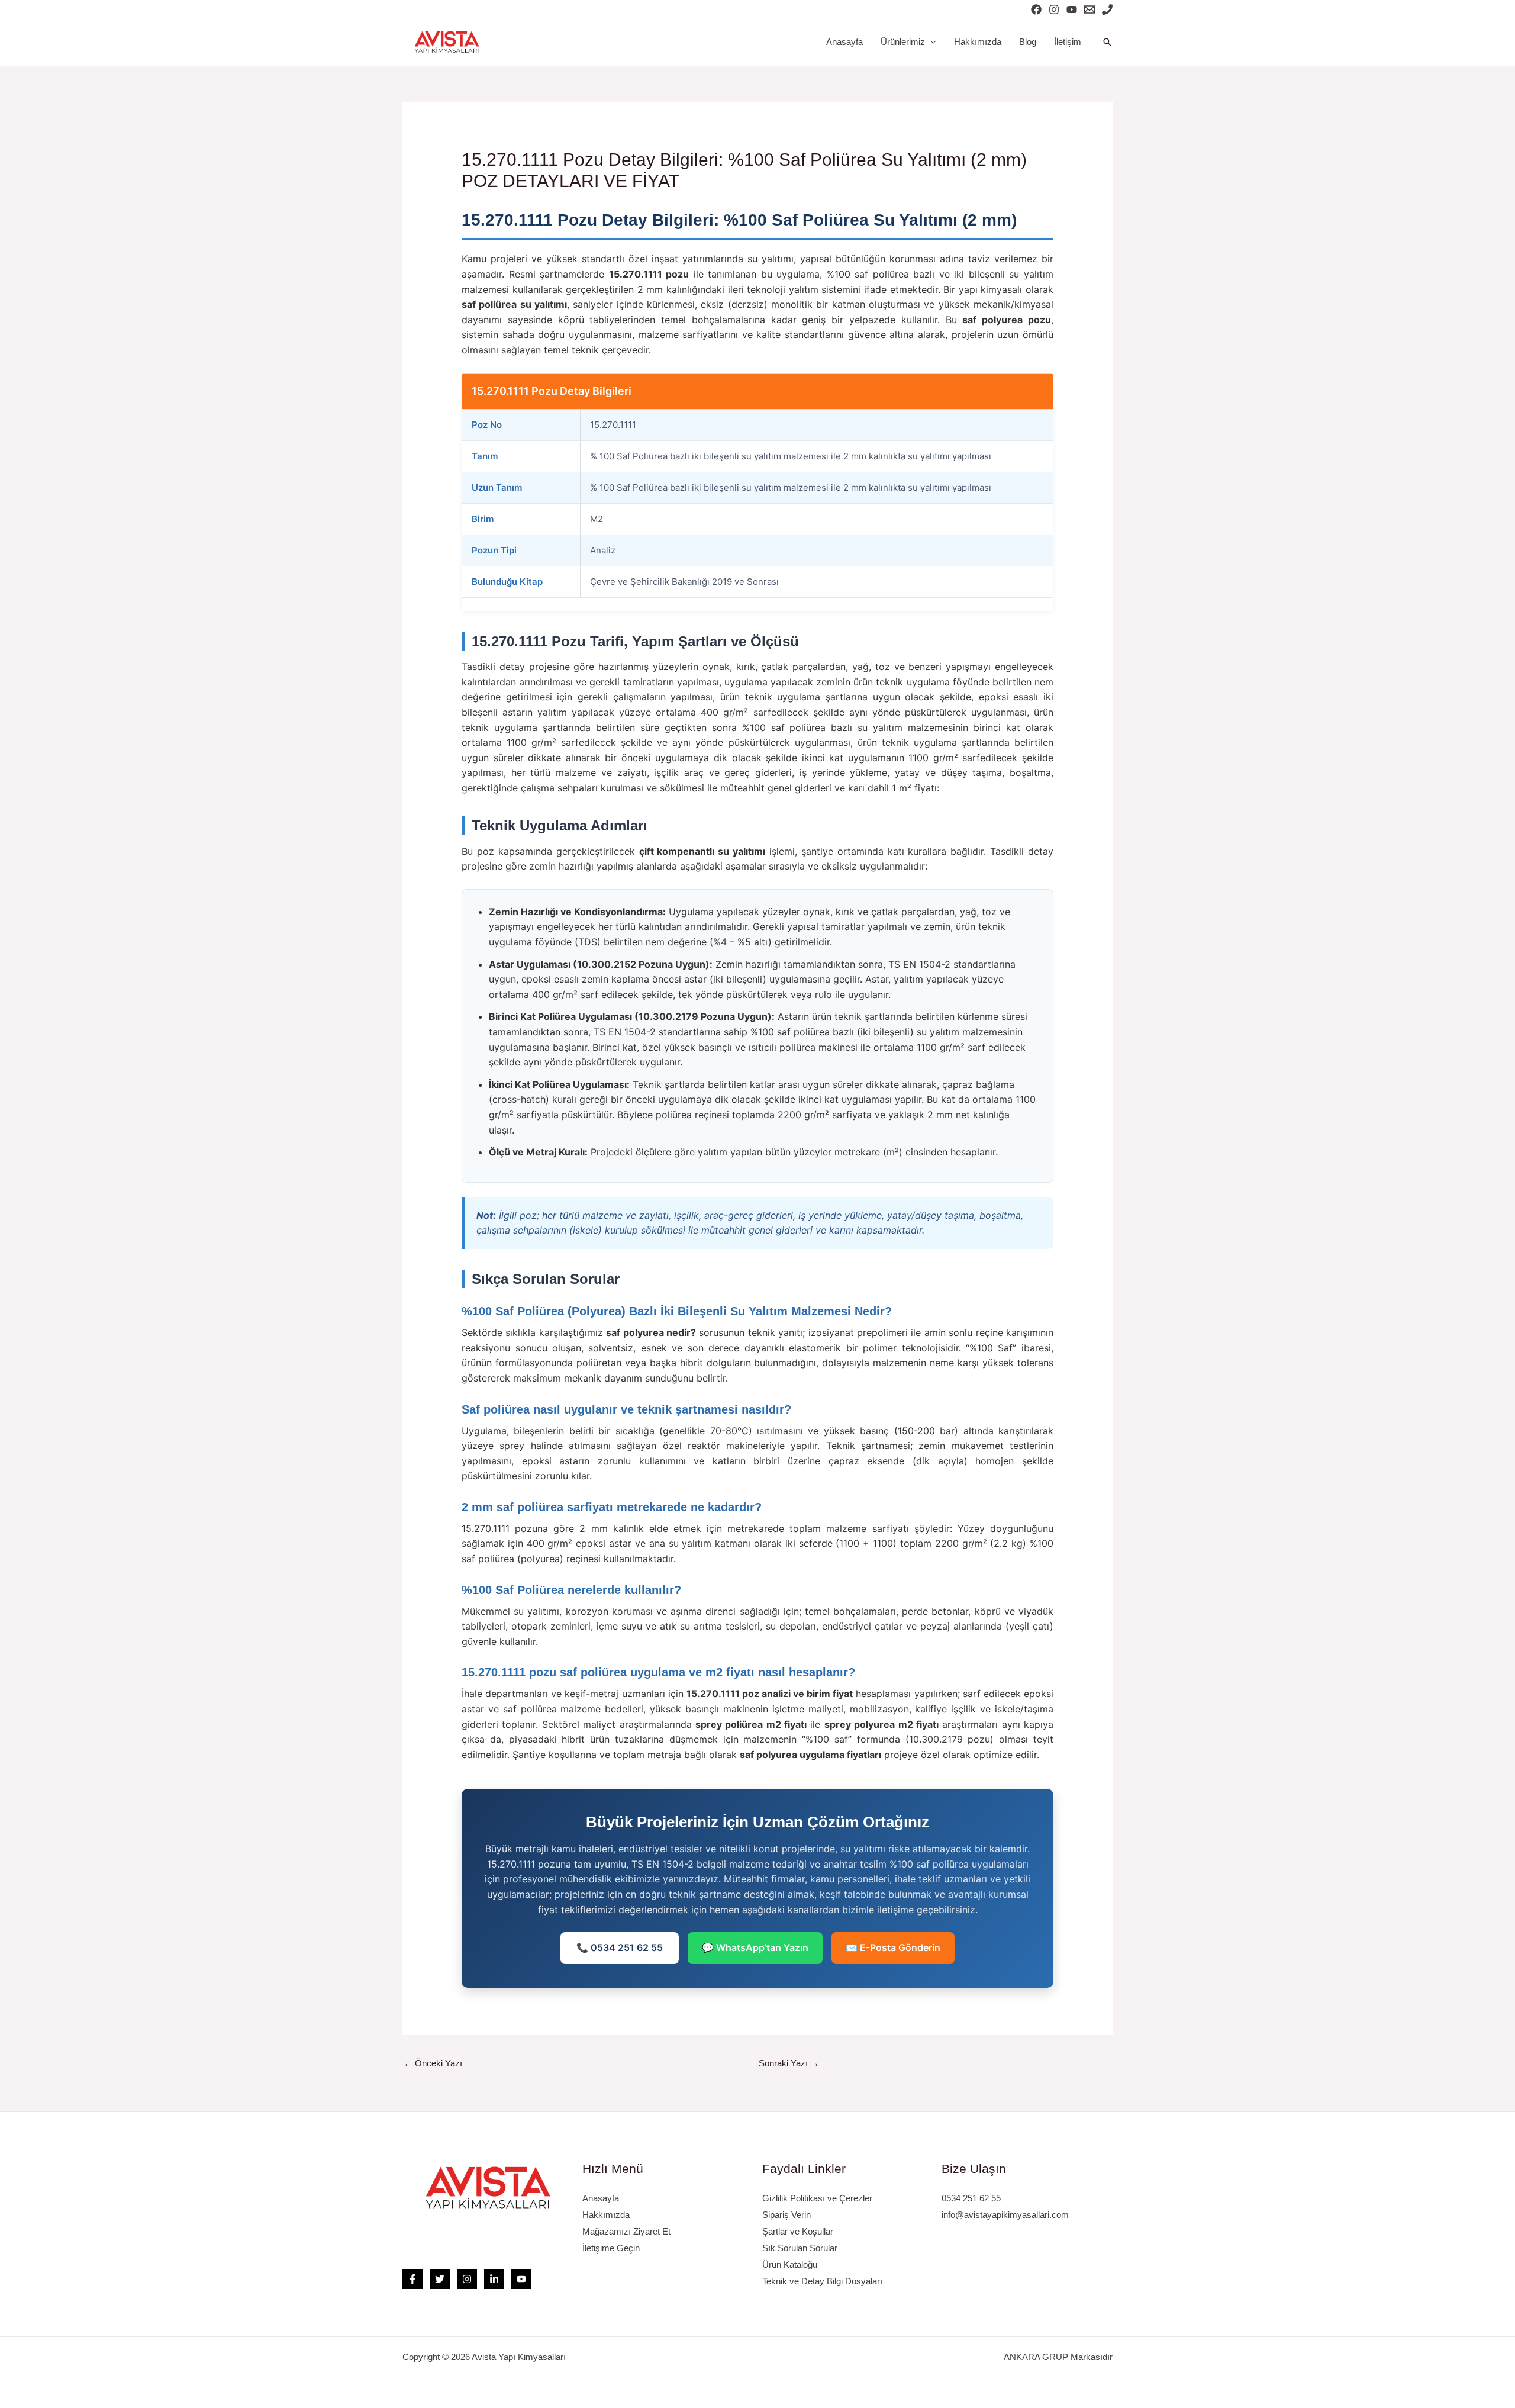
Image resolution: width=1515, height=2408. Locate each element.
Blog (1028, 42)
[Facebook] (1036, 9)
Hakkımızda (978, 42)
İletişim (1068, 42)
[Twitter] (440, 2279)
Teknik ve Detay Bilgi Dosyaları (822, 2281)
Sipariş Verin (786, 2215)
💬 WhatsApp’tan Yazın (755, 1947)
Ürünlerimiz (903, 42)
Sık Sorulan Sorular (800, 2248)
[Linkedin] (494, 2279)
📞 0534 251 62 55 (620, 1947)
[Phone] (1107, 9)
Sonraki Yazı (789, 2063)
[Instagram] (1054, 9)
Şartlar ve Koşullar (798, 2231)
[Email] (1089, 9)
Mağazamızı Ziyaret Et (626, 2231)
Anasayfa (844, 42)
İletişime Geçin (611, 2248)
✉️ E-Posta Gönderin (893, 1947)
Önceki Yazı (433, 2063)
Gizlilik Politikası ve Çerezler (817, 2198)
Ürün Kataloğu (790, 2264)
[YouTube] (1072, 9)
